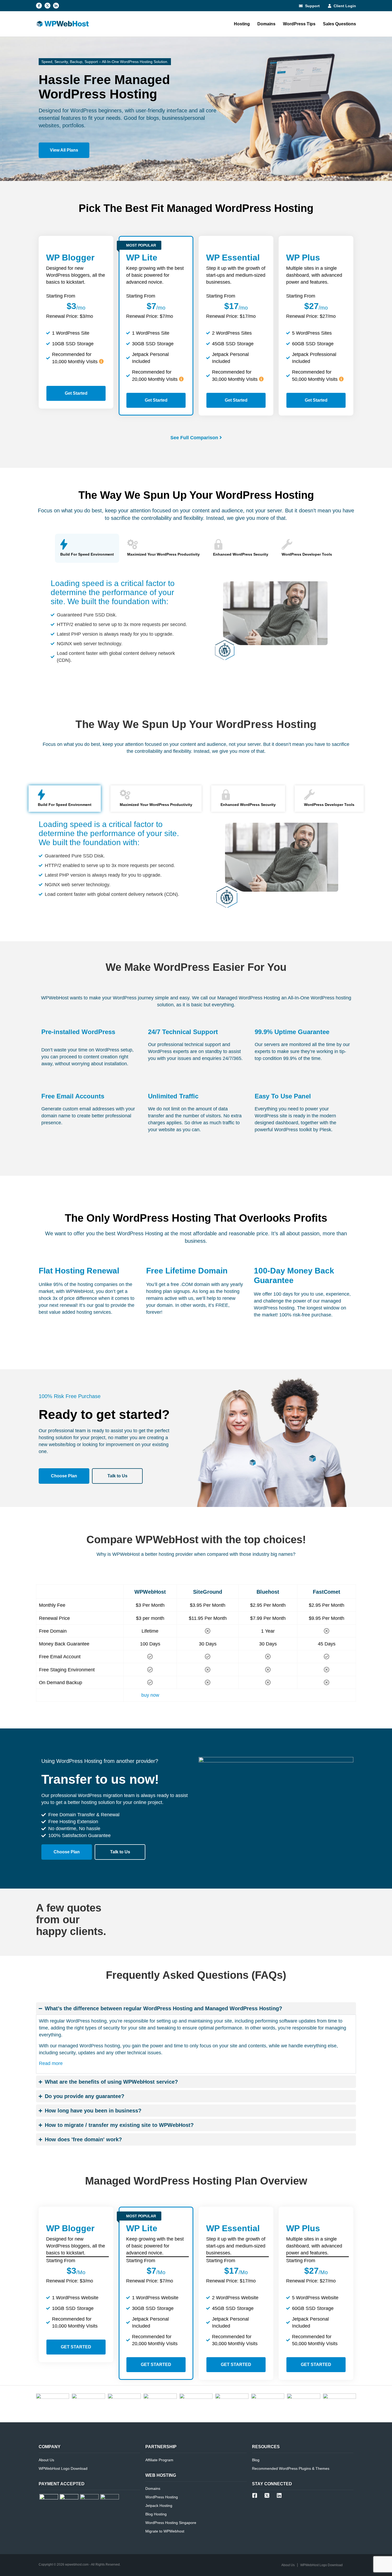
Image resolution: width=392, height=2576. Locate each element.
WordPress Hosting (162, 2497)
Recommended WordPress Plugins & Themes (291, 2468)
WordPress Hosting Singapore (171, 2523)
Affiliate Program (159, 2460)
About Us (46, 2460)
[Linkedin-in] (56, 6)
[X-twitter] (47, 6)
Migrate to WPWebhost (165, 2531)
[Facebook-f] (39, 6)
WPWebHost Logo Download (63, 2468)
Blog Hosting (156, 2514)
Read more (51, 2063)
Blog (256, 2460)
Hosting (242, 24)
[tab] (87, 548)
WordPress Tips (299, 24)
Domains (266, 24)
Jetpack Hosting (159, 2506)
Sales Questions (339, 24)
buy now (150, 1695)
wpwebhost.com (77, 2565)
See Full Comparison (194, 438)
